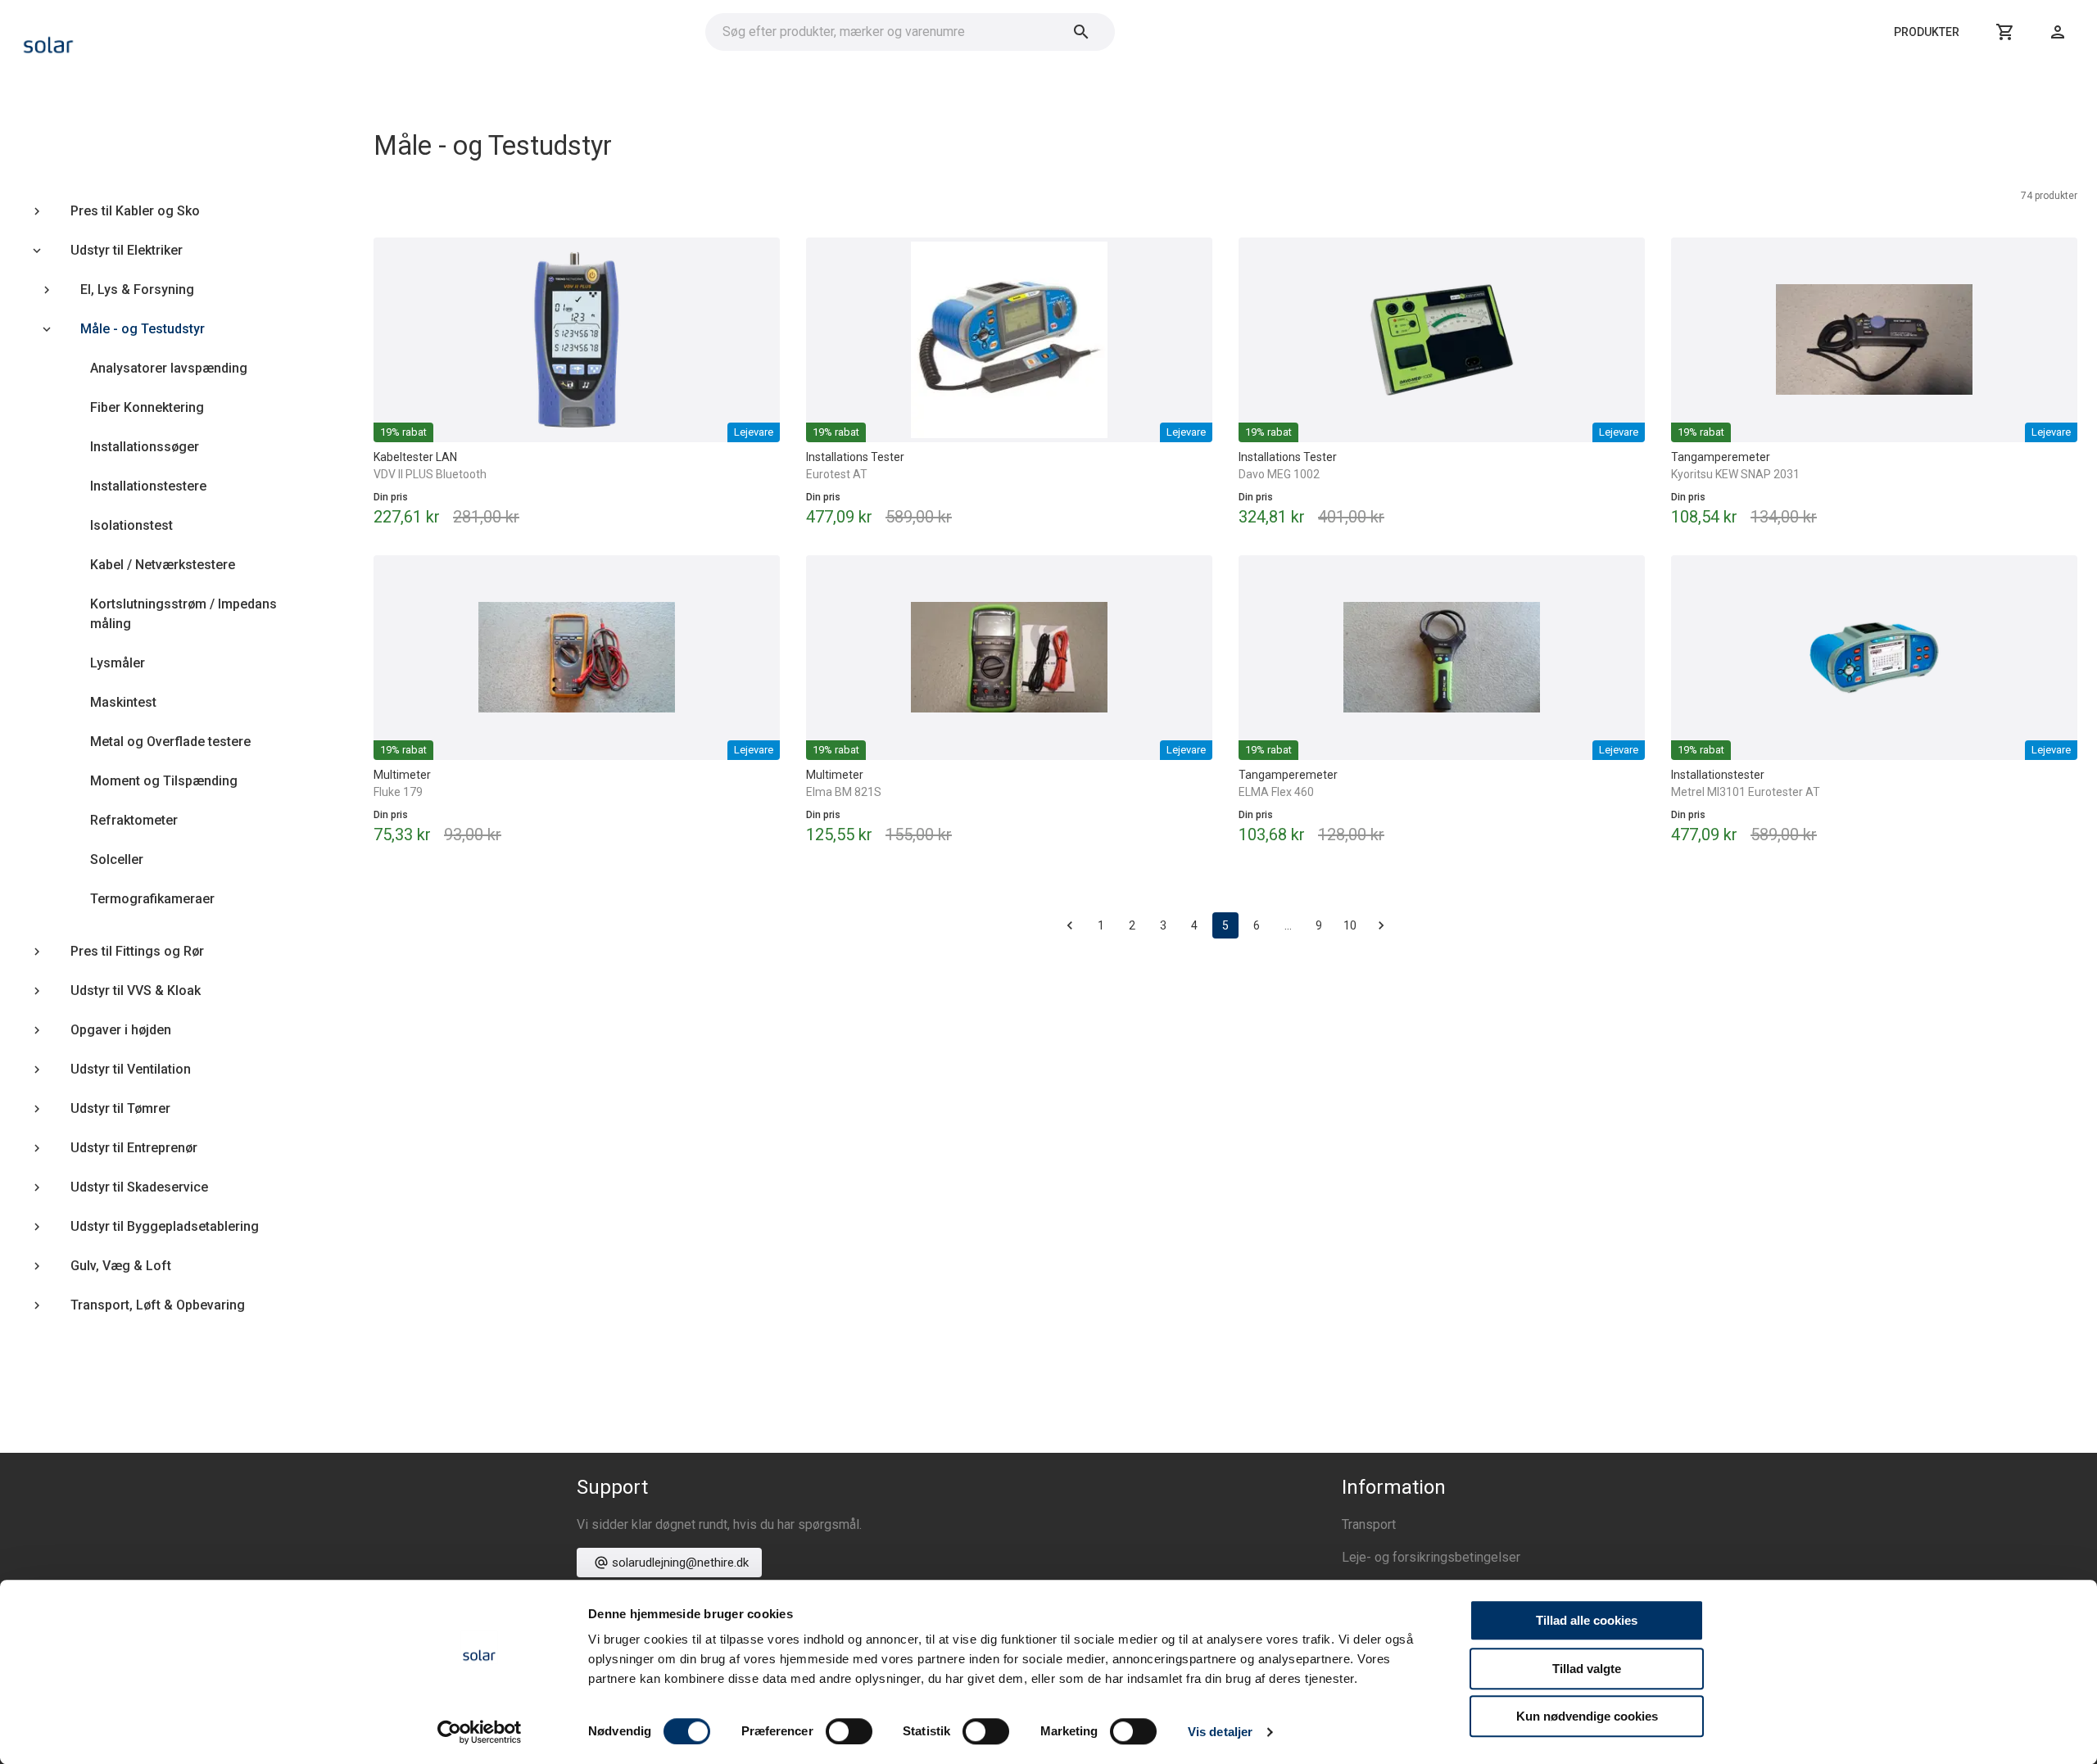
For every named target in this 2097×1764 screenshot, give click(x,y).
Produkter (1927, 32)
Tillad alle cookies (1587, 1620)
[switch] (849, 1731)
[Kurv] (2005, 32)
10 (1350, 925)
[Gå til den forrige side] (1070, 925)
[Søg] (1081, 32)
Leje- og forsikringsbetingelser (1431, 1557)
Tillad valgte (1587, 1669)
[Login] (2058, 32)
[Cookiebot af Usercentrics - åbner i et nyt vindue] (480, 1732)
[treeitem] (164, 211)
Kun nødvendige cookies (1587, 1716)
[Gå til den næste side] (1381, 925)
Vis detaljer (1220, 1732)
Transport (1369, 1524)
